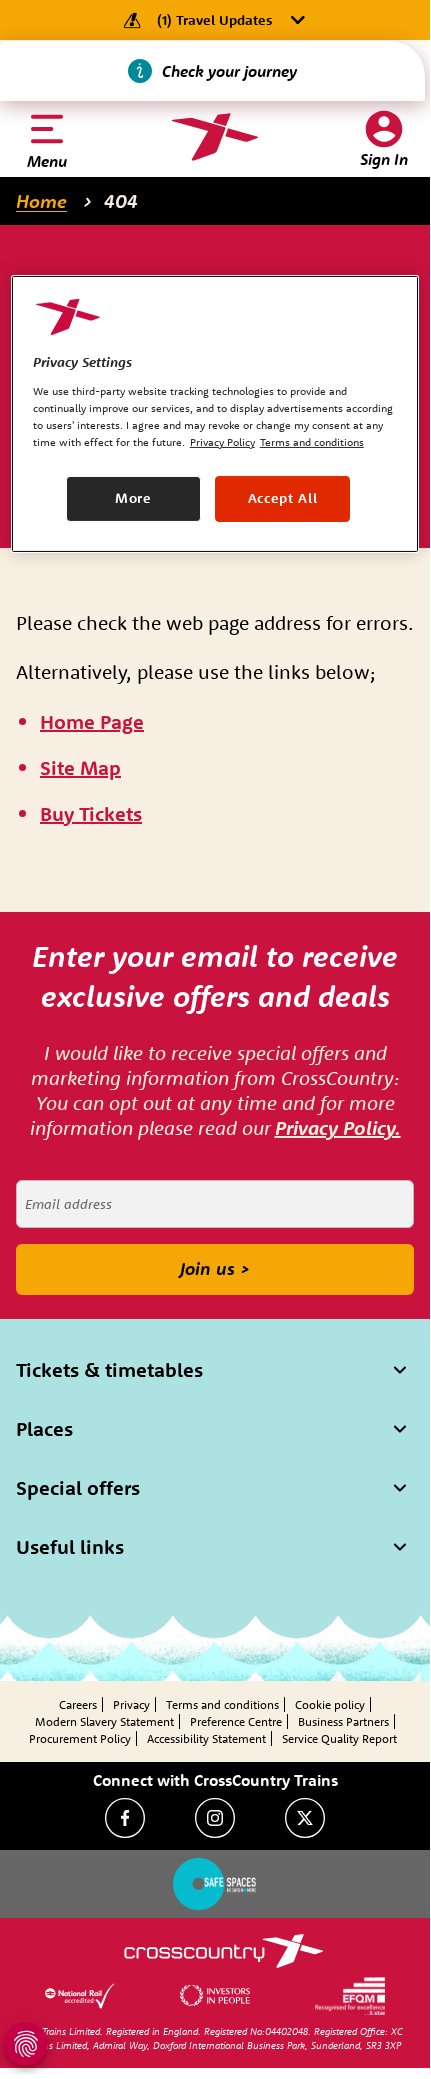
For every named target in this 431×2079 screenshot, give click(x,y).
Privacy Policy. (338, 1127)
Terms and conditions (222, 1704)
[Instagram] (215, 1818)
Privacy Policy (222, 442)
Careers (78, 1704)
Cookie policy (330, 1704)
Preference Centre (236, 1721)
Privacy (131, 1704)
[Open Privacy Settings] (26, 2044)
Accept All (283, 498)
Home (41, 201)
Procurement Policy (80, 1738)
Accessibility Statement (206, 1738)
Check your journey (229, 71)
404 (121, 201)
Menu (47, 161)
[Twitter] (305, 1818)
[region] (215, 413)
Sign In (384, 159)
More (133, 498)
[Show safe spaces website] (215, 1884)
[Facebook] (125, 1818)
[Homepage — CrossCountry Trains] (214, 137)
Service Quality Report (339, 1738)
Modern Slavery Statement (104, 1721)
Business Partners (343, 1721)
